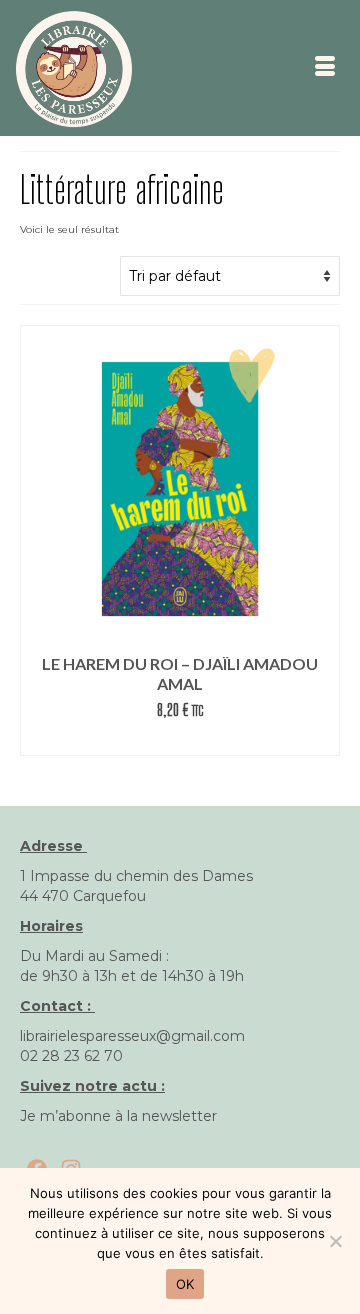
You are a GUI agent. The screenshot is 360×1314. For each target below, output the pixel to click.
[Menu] (325, 68)
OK (185, 1284)
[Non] (335, 1241)
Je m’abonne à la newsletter (118, 1116)
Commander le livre (180, 740)
